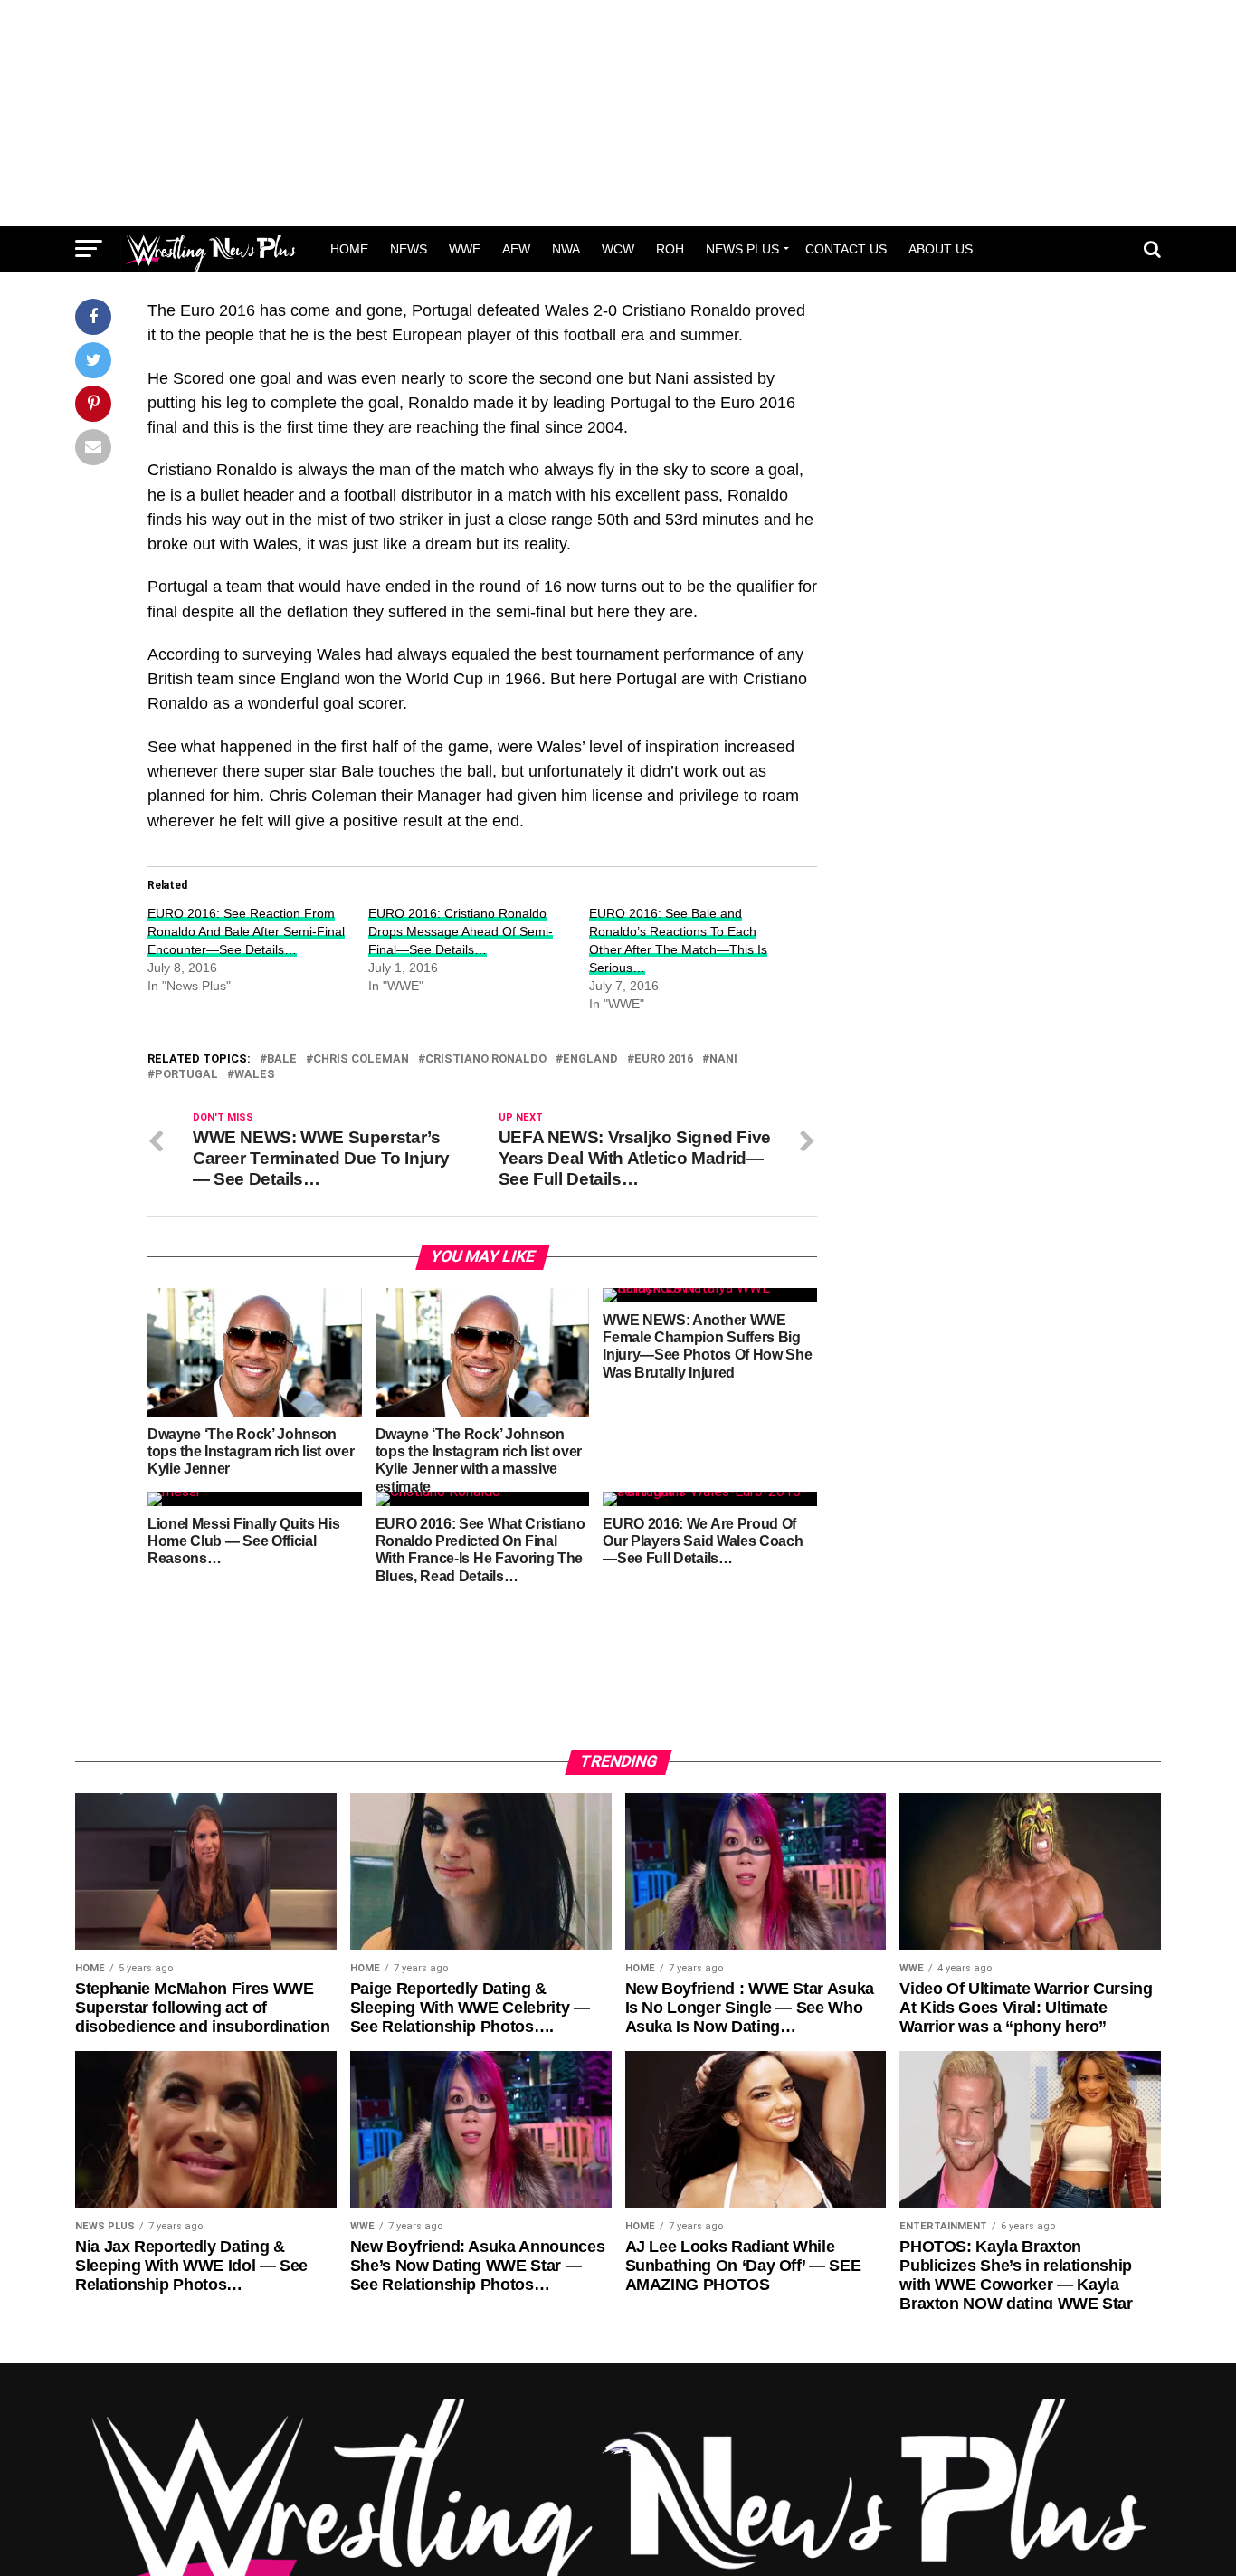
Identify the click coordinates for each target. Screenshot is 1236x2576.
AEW (516, 249)
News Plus (742, 249)
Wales (255, 1075)
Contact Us (846, 249)
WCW (618, 249)
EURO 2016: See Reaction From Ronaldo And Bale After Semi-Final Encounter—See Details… (246, 931)
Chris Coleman (361, 1059)
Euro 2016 (664, 1059)
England (590, 1059)
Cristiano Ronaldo (486, 1059)
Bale (282, 1059)
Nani (723, 1059)
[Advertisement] (618, 113)
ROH (670, 249)
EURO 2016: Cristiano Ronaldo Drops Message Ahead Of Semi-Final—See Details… (461, 931)
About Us (941, 249)
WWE (465, 249)
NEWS (409, 249)
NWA (566, 249)
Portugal (186, 1075)
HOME (349, 249)
